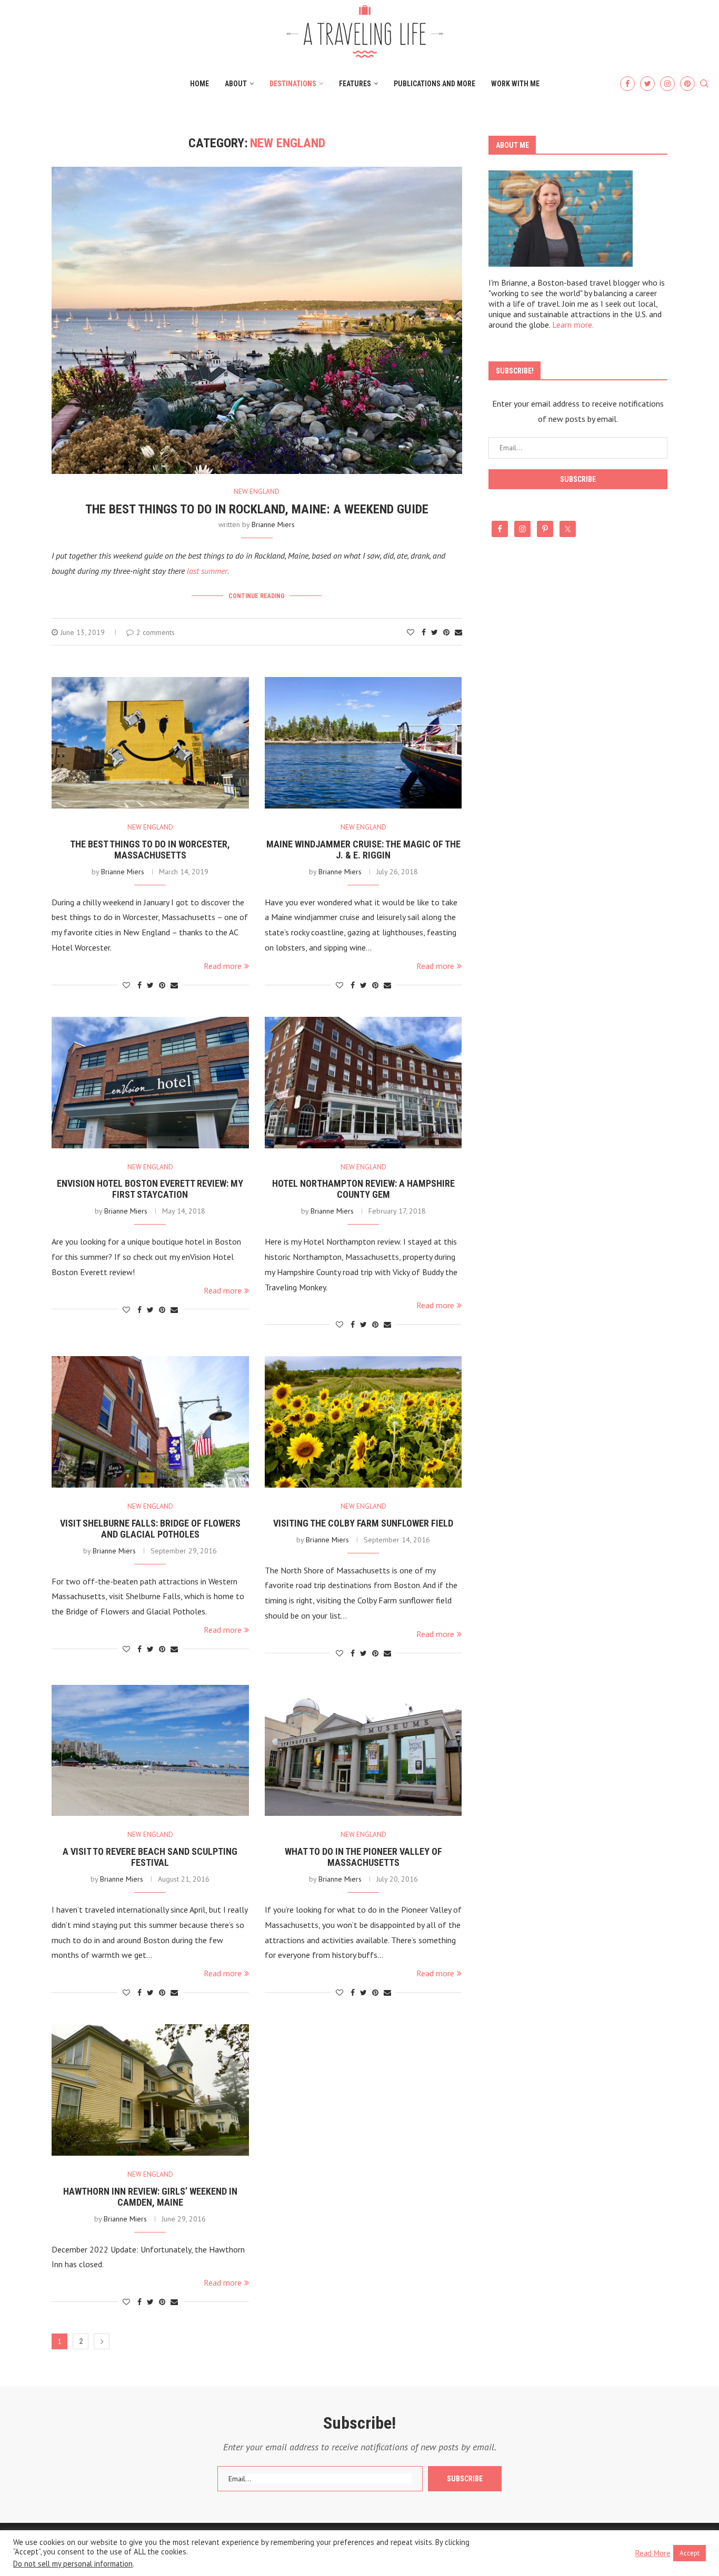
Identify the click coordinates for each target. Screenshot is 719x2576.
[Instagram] (667, 84)
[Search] (704, 84)
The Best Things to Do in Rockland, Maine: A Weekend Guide (257, 509)
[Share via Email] (458, 632)
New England (257, 492)
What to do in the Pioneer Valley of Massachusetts (363, 1857)
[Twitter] (647, 84)
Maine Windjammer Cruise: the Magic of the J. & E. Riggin (363, 850)
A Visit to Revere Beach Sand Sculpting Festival (150, 1857)
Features (355, 84)
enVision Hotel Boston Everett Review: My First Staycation (150, 1189)
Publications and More (435, 84)
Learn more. (573, 325)
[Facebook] (627, 84)
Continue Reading (257, 596)
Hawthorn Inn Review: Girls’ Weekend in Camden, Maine (150, 2197)
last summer (207, 571)
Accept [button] (690, 2553)
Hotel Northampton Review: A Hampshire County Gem (363, 1189)
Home (199, 84)
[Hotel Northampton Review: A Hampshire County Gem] (363, 1083)
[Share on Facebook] (424, 632)
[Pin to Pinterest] (446, 632)
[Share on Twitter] (435, 632)
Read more (223, 966)
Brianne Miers (273, 524)
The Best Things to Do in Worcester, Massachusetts (150, 850)
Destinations (293, 84)
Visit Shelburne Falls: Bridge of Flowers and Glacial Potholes (150, 1529)
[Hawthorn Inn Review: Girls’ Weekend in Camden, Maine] (150, 2090)
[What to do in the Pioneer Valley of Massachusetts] (363, 1751)
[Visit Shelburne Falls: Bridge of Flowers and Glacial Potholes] (150, 1422)
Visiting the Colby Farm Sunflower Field (363, 1523)
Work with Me (515, 84)
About (236, 84)
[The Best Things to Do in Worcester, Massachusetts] (150, 743)
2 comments (156, 632)
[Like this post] (411, 632)
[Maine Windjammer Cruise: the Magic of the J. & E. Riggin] (363, 743)
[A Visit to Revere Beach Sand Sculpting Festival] (150, 1751)
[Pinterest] (687, 84)
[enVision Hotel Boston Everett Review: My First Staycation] (150, 1083)
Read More (653, 2553)
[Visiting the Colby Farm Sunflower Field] (363, 1422)
